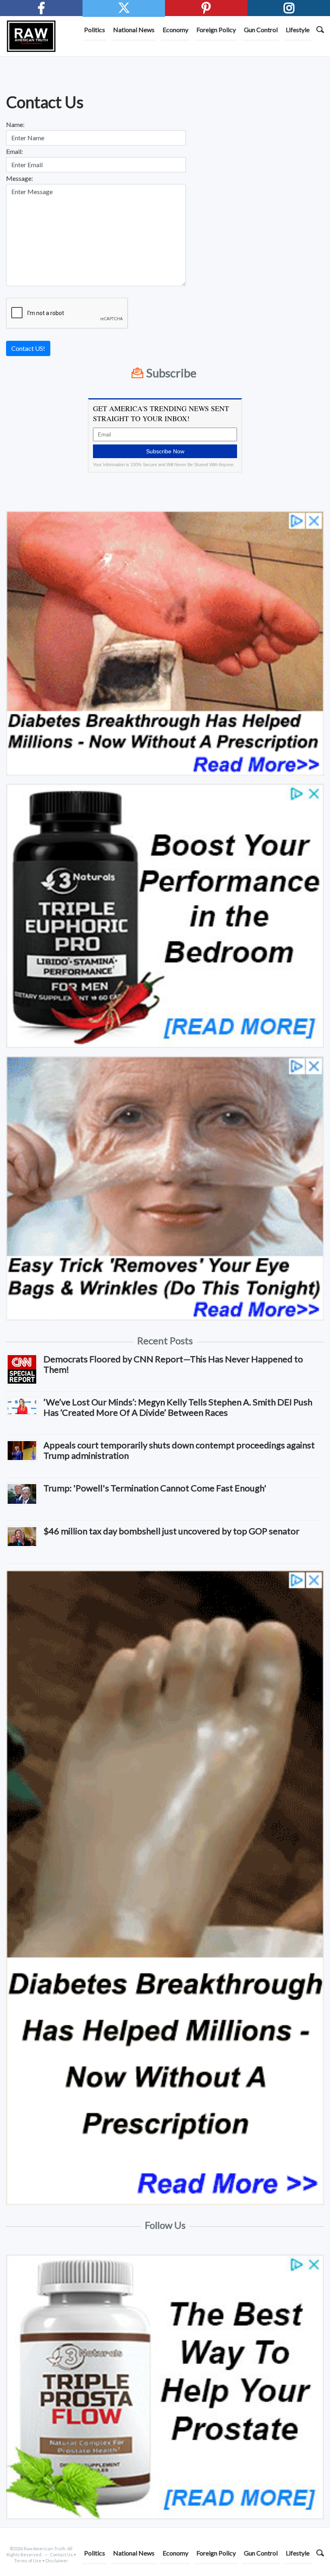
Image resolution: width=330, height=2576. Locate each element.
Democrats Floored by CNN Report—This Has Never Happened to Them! (173, 1364)
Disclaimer (57, 2561)
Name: (15, 124)
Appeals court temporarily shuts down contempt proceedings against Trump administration (179, 1450)
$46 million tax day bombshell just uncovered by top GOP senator (171, 1531)
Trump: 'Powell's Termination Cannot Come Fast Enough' (155, 1488)
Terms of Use (28, 2561)
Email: (14, 151)
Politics (95, 30)
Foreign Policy (216, 30)
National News (134, 30)
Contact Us (61, 2554)
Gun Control (261, 30)
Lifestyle (298, 30)
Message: (20, 178)
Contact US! (28, 348)
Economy (175, 30)
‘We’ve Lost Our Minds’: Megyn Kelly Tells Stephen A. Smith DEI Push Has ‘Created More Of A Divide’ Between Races (178, 1407)
